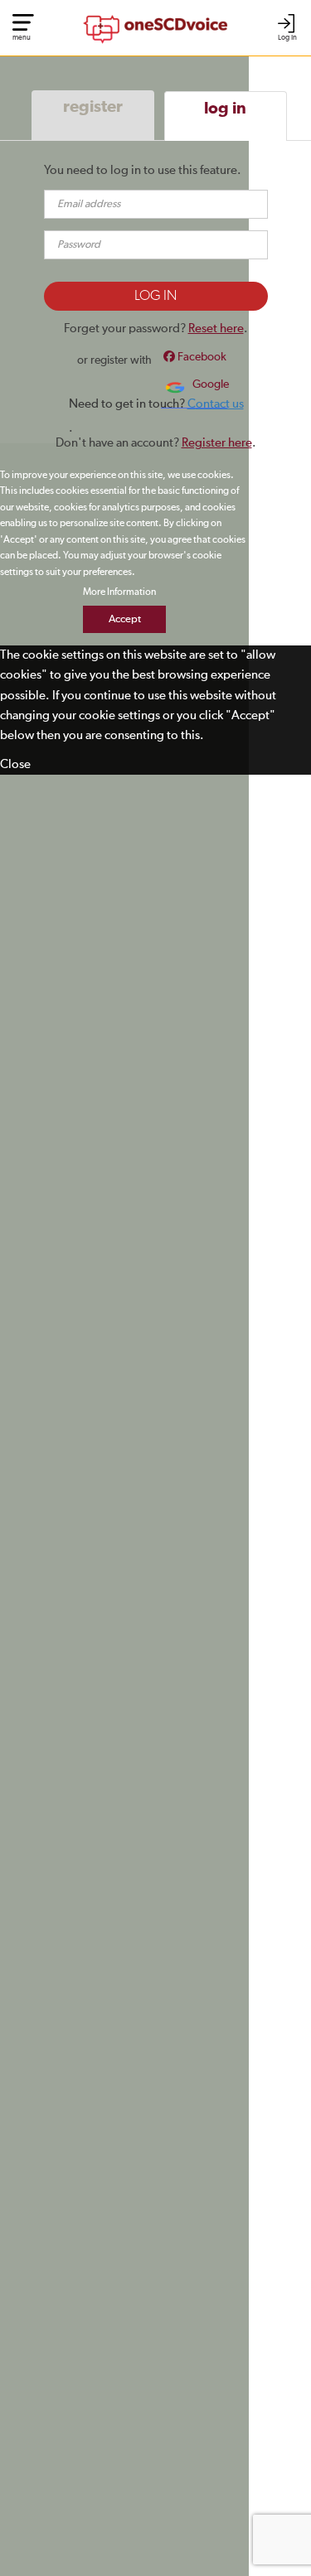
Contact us (216, 404)
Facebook (201, 357)
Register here (217, 443)
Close (15, 764)
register (93, 107)
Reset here (216, 329)
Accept (125, 619)
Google (209, 384)
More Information (119, 592)
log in (225, 109)
